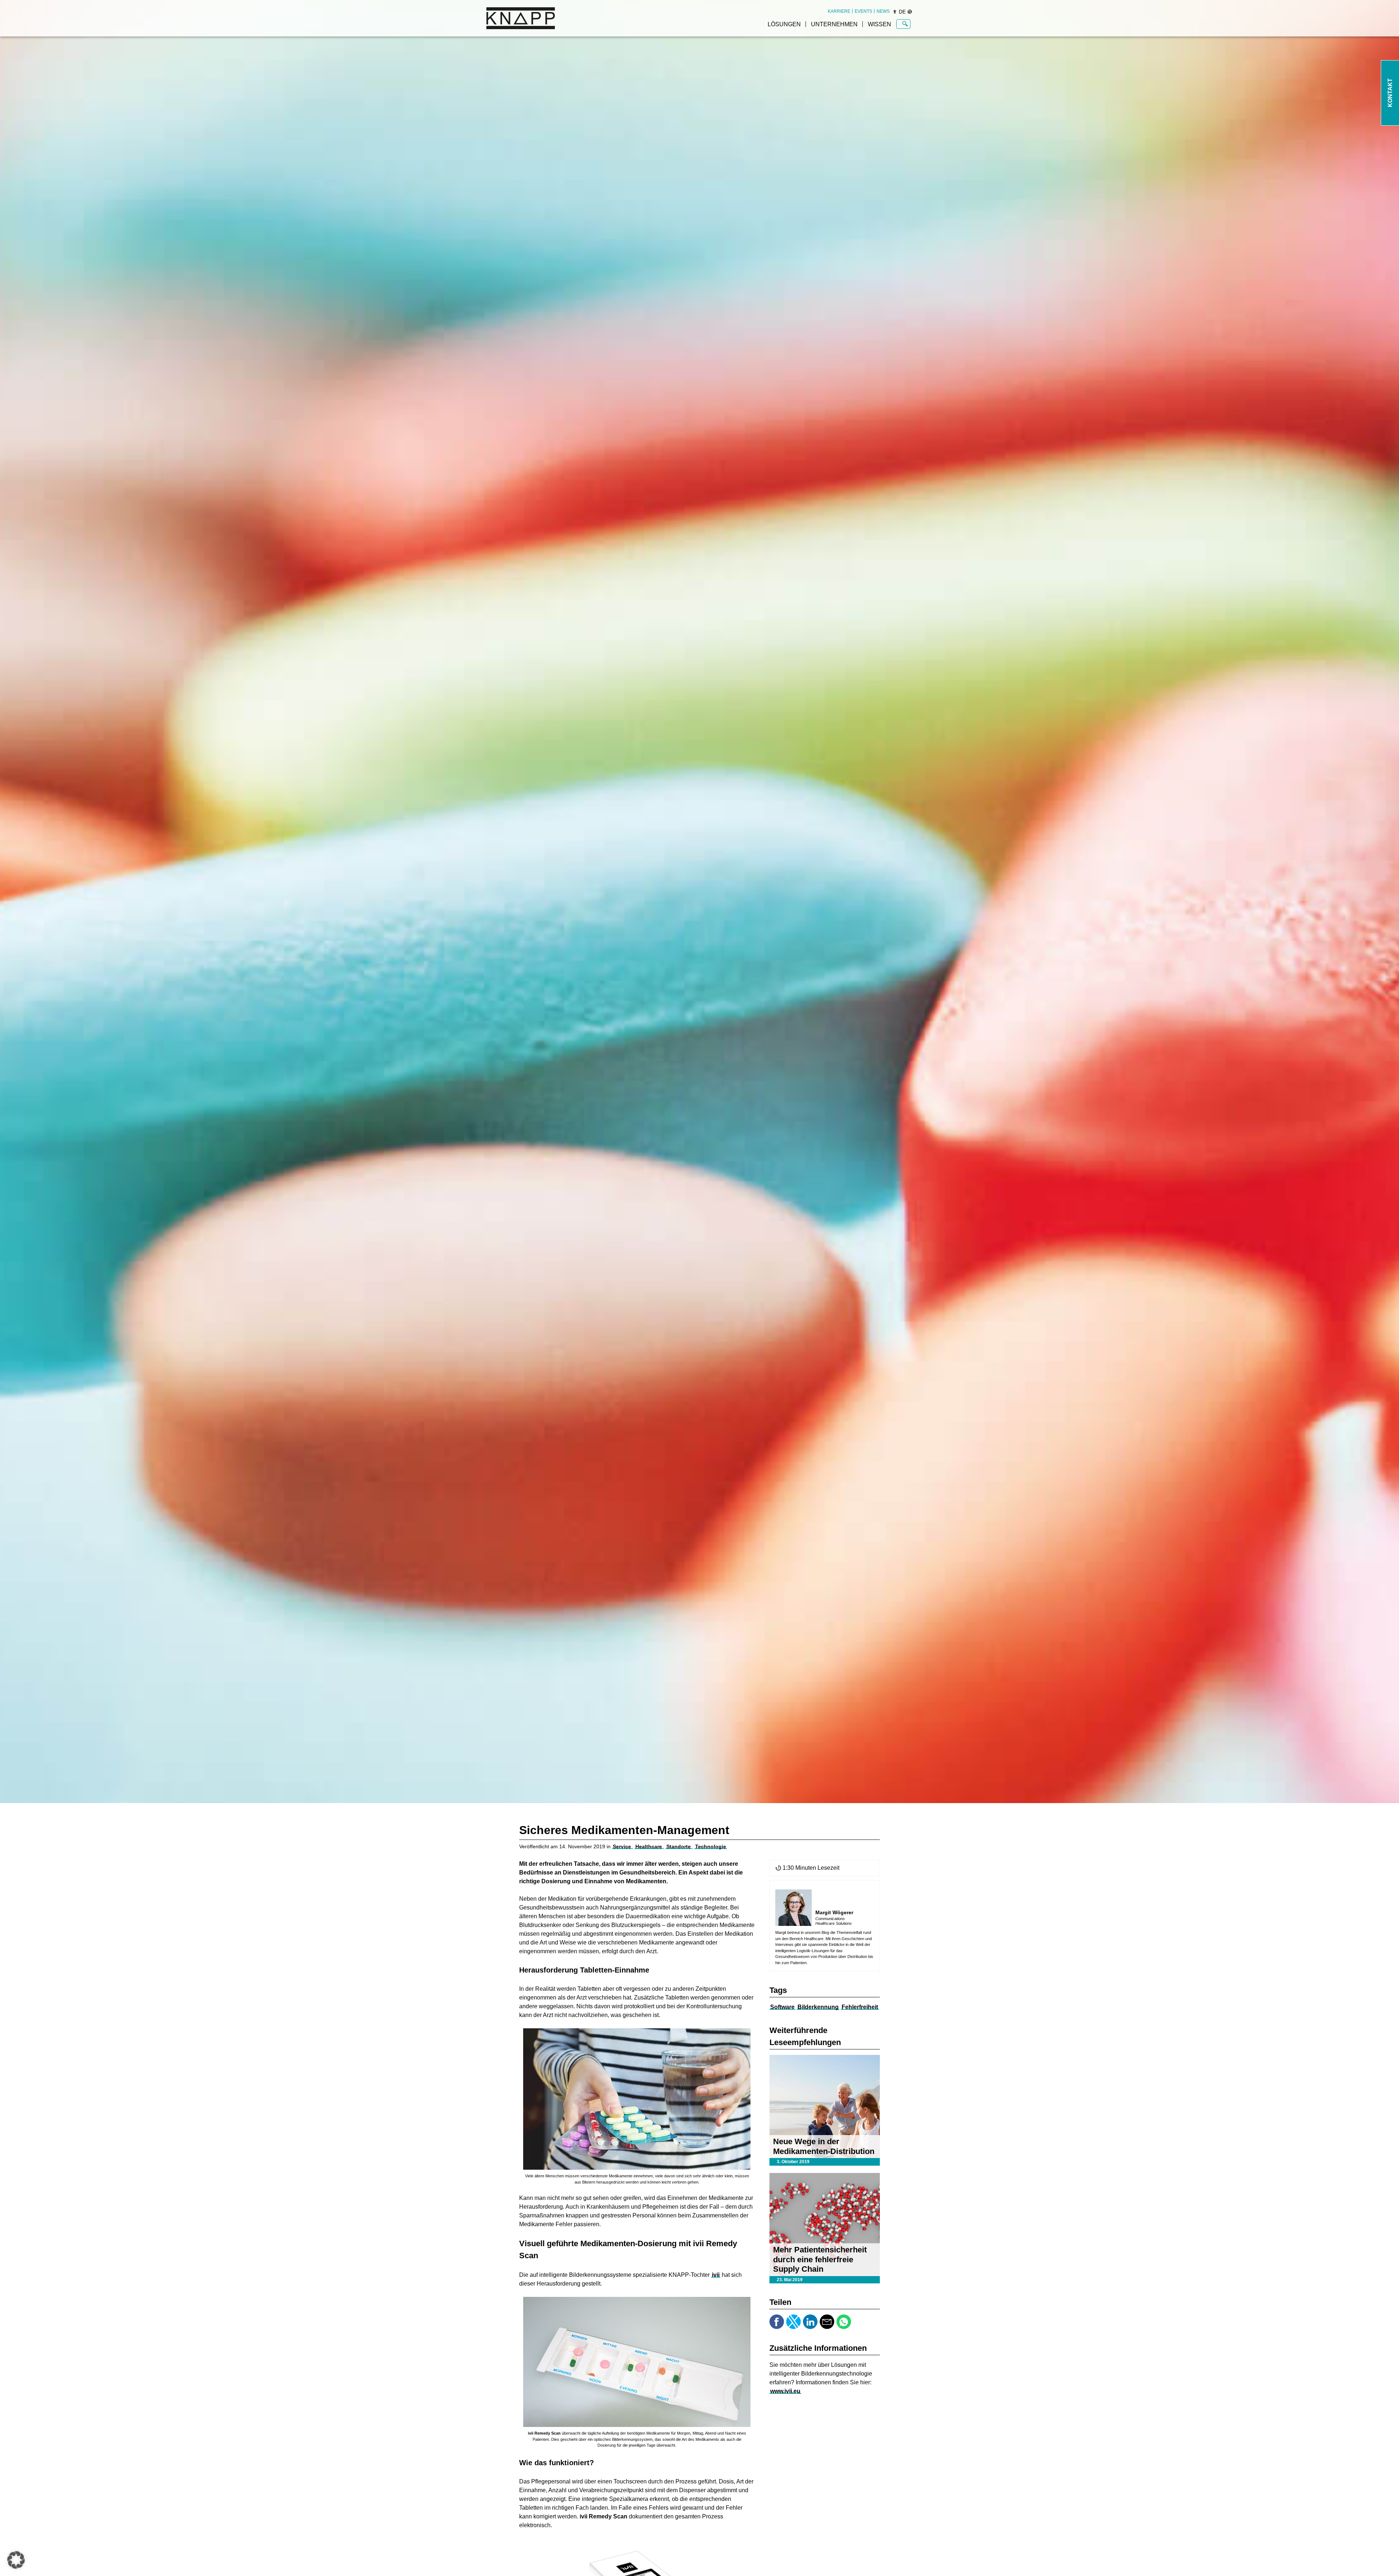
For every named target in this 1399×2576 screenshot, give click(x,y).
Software (782, 2007)
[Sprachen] (910, 12)
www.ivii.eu (785, 2391)
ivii (716, 2275)
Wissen (879, 24)
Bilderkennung (818, 2007)
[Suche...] (905, 24)
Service (622, 1846)
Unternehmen (834, 24)
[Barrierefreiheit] (895, 12)
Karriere (839, 11)
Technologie (711, 1846)
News (883, 11)
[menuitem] (839, 11)
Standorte (679, 1846)
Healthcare (649, 1846)
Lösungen (784, 24)
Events (863, 11)
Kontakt (1390, 93)
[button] (16, 2560)
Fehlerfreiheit (860, 2007)
